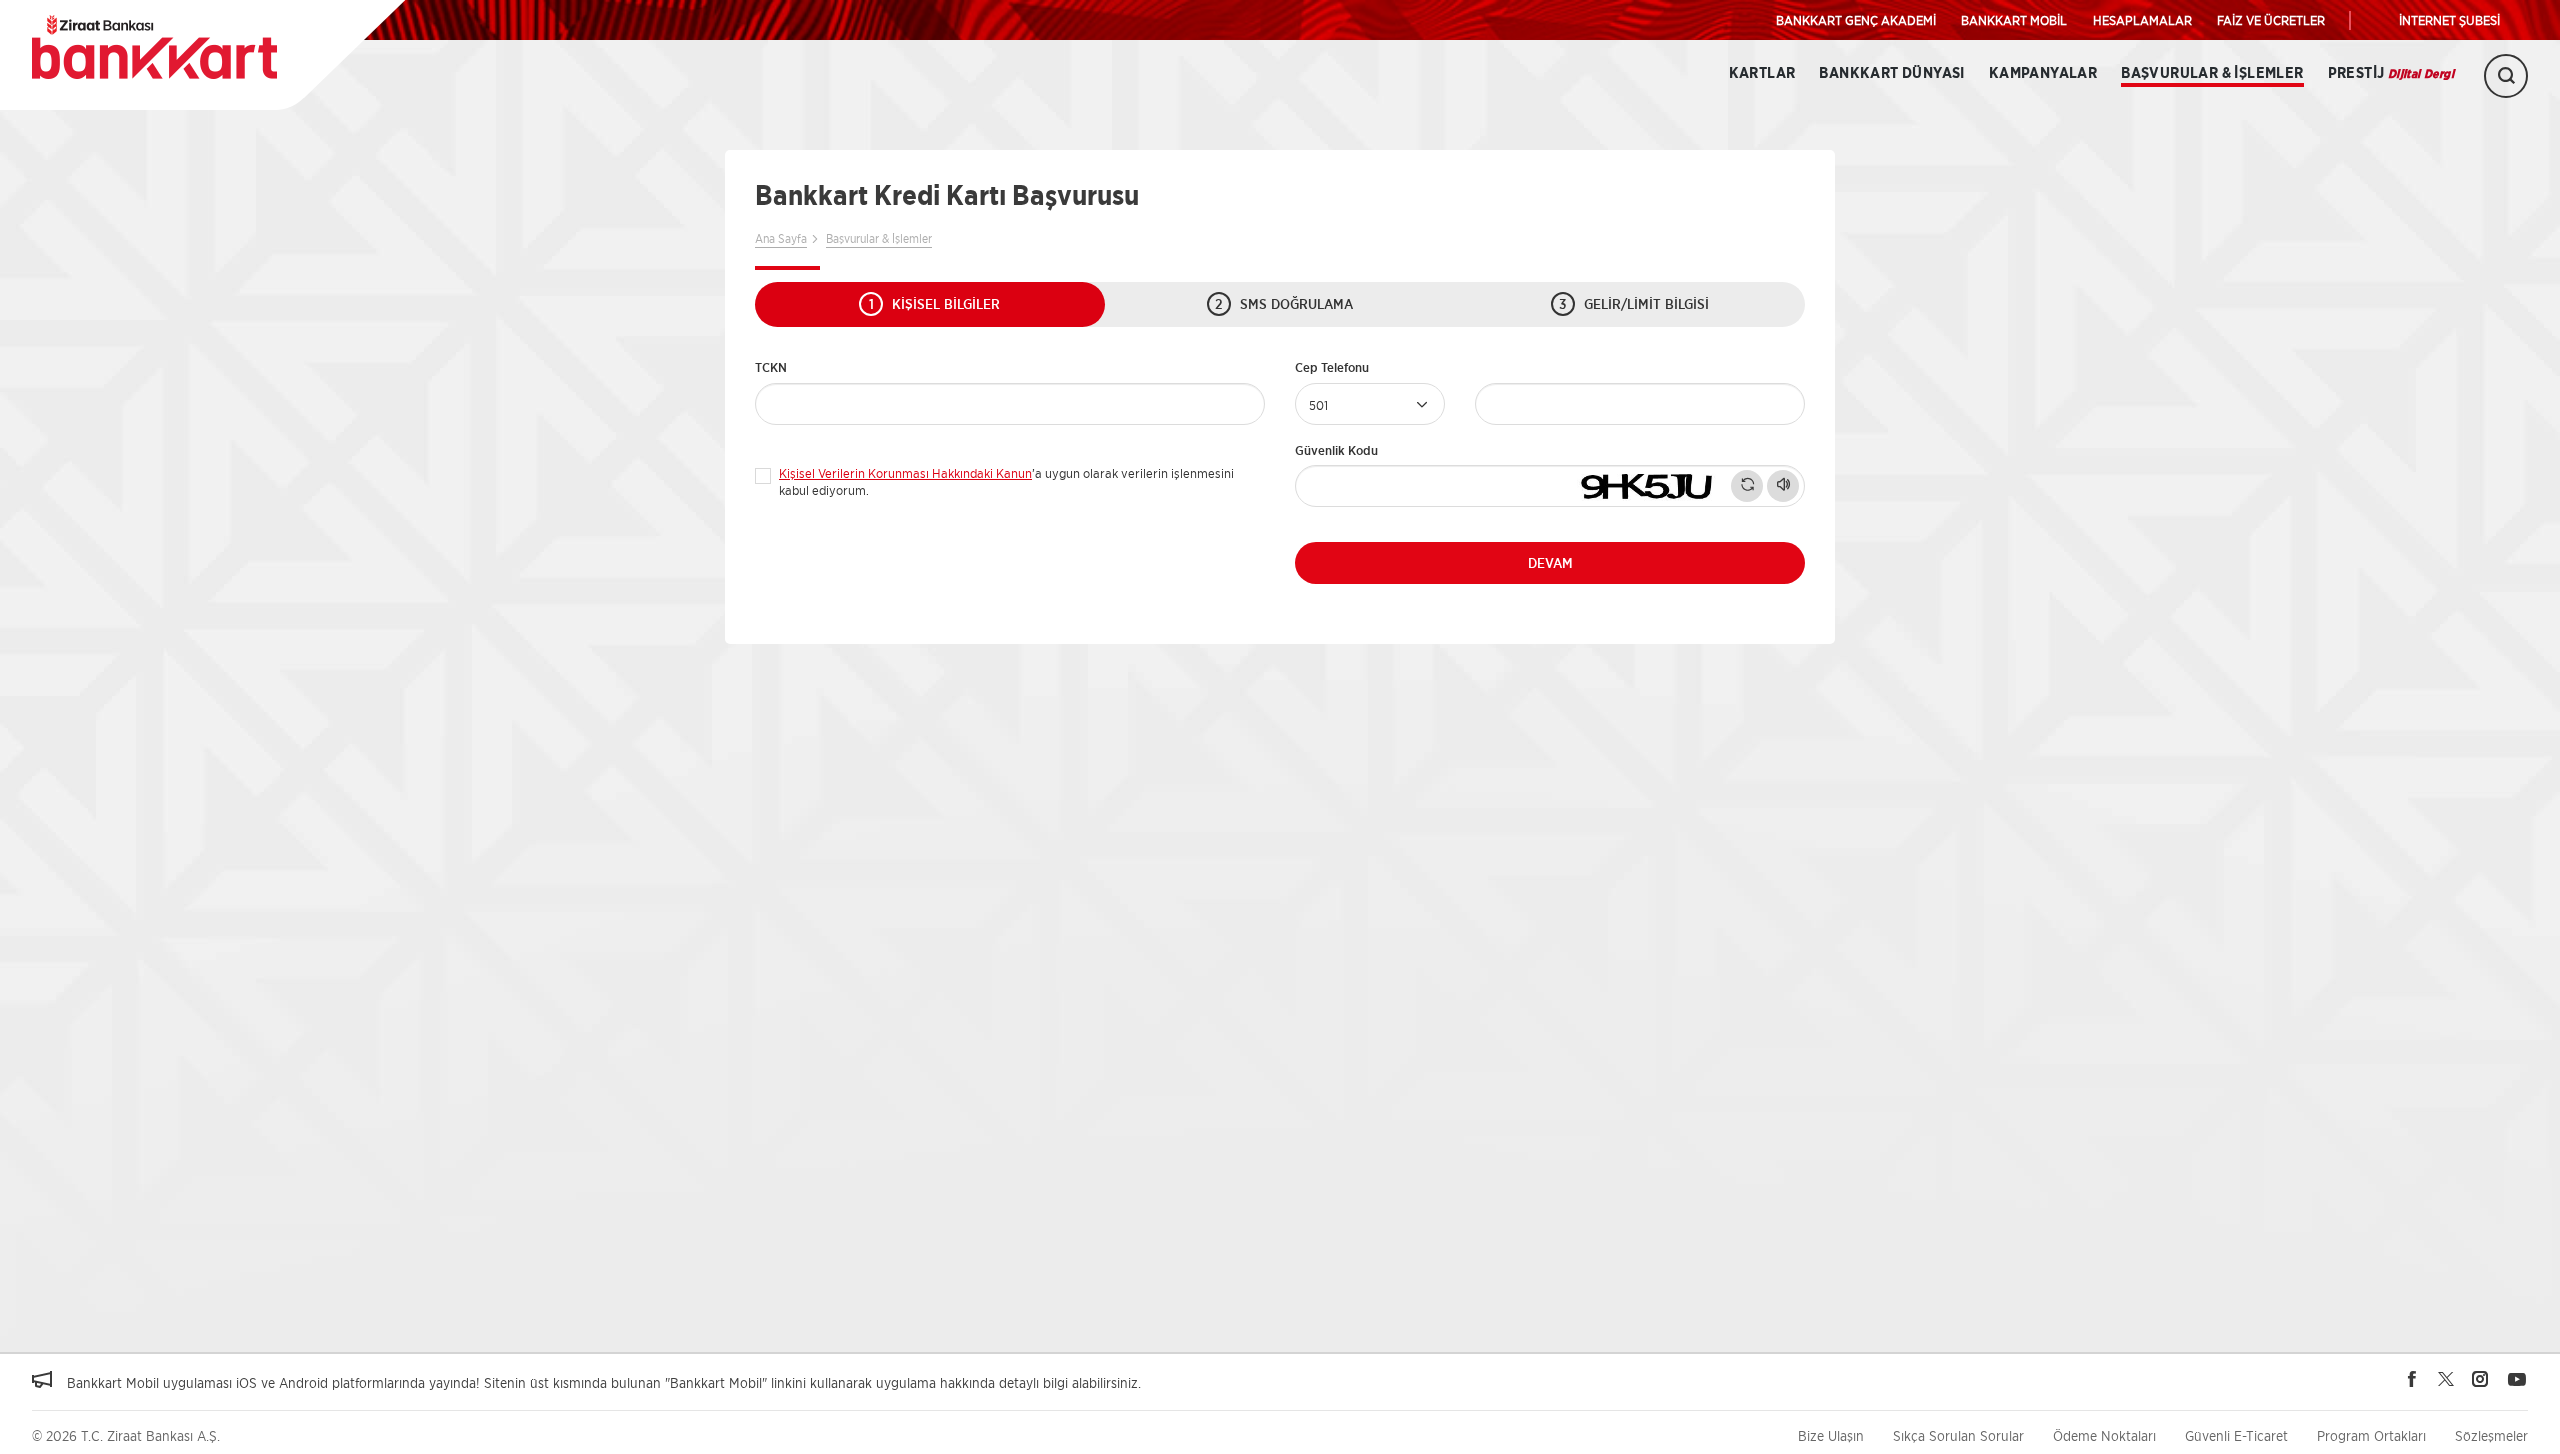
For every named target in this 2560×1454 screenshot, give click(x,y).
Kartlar (1762, 73)
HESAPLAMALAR (2142, 20)
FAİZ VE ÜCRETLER (2271, 20)
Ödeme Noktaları (2104, 1435)
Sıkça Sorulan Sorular (1958, 1435)
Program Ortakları (2371, 1435)
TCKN (771, 367)
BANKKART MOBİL (2014, 20)
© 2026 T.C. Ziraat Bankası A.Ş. (126, 1435)
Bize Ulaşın (1831, 1435)
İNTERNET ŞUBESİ (2449, 20)
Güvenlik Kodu (1336, 450)
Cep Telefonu (1332, 367)
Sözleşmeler (2491, 1435)
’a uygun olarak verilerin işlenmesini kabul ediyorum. (1006, 477)
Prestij (2391, 73)
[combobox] (1370, 404)
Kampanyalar (2043, 73)
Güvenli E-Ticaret (2236, 1435)
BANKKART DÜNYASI (1891, 73)
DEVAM (1550, 563)
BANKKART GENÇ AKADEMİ (1856, 20)
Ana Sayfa (781, 238)
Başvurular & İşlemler (2212, 73)
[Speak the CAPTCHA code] (1783, 486)
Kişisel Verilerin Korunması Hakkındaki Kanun (905, 473)
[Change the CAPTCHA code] (1747, 486)
